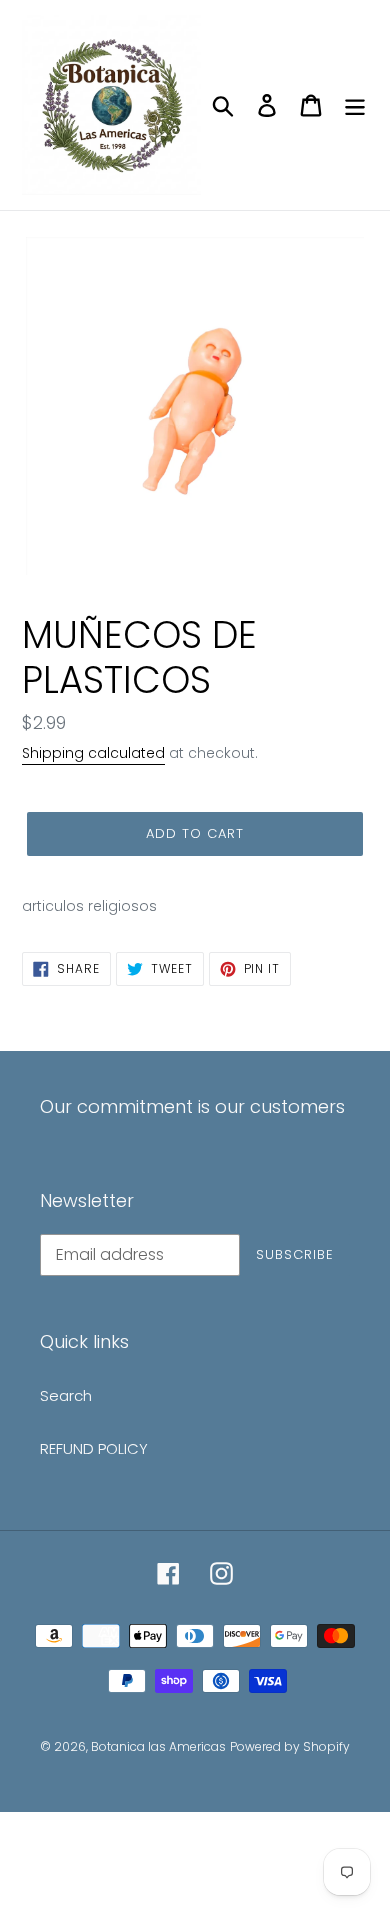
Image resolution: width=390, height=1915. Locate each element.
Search (66, 1395)
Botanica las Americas (158, 1746)
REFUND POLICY (94, 1448)
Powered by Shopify (290, 1746)
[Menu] (355, 104)
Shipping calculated (93, 753)
